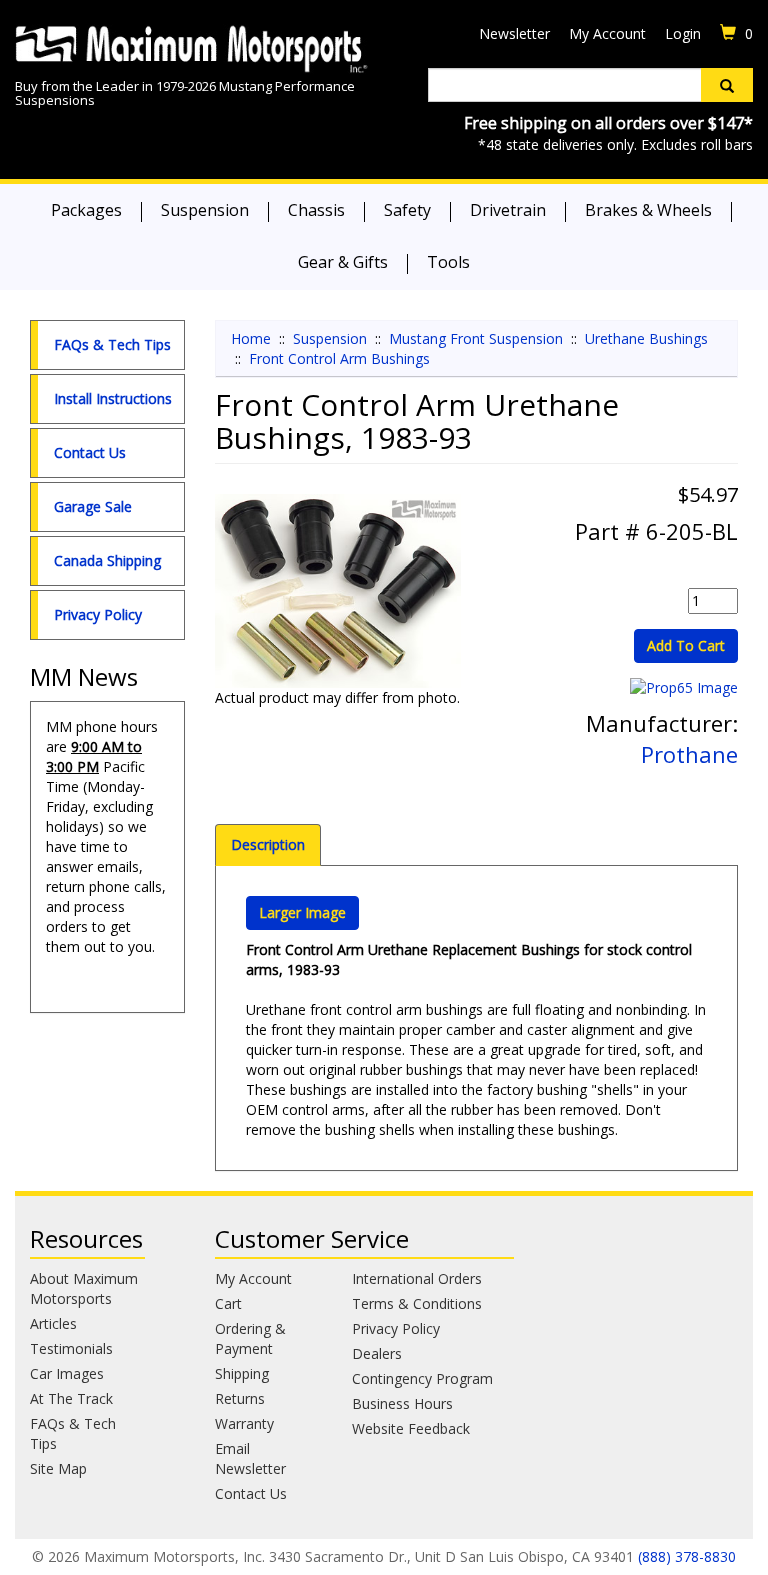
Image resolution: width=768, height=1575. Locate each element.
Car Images (67, 1373)
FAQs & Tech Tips (112, 344)
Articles (53, 1323)
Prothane (689, 754)
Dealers (377, 1353)
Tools (448, 262)
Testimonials (71, 1348)
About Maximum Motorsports (84, 1288)
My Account (607, 33)
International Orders (417, 1278)
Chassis (316, 210)
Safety (407, 210)
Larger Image (302, 912)
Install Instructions (113, 398)
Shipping (242, 1373)
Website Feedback (411, 1428)
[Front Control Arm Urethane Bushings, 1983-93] (338, 590)
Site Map (58, 1468)
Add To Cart (686, 645)
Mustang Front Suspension (476, 338)
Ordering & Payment (250, 1338)
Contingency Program (422, 1378)
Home (251, 338)
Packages (86, 210)
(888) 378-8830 (687, 1556)
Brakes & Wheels (648, 210)
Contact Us (90, 452)
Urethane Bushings (646, 338)
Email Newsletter (250, 1458)
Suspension (205, 210)
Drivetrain (508, 210)
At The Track (71, 1398)
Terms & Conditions (417, 1303)
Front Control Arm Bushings (339, 358)
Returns (240, 1398)
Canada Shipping (107, 560)
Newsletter (514, 33)
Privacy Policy (98, 614)
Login (683, 33)
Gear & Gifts (343, 262)
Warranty (244, 1423)
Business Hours (402, 1403)
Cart (228, 1303)
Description (268, 844)
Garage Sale (93, 506)
